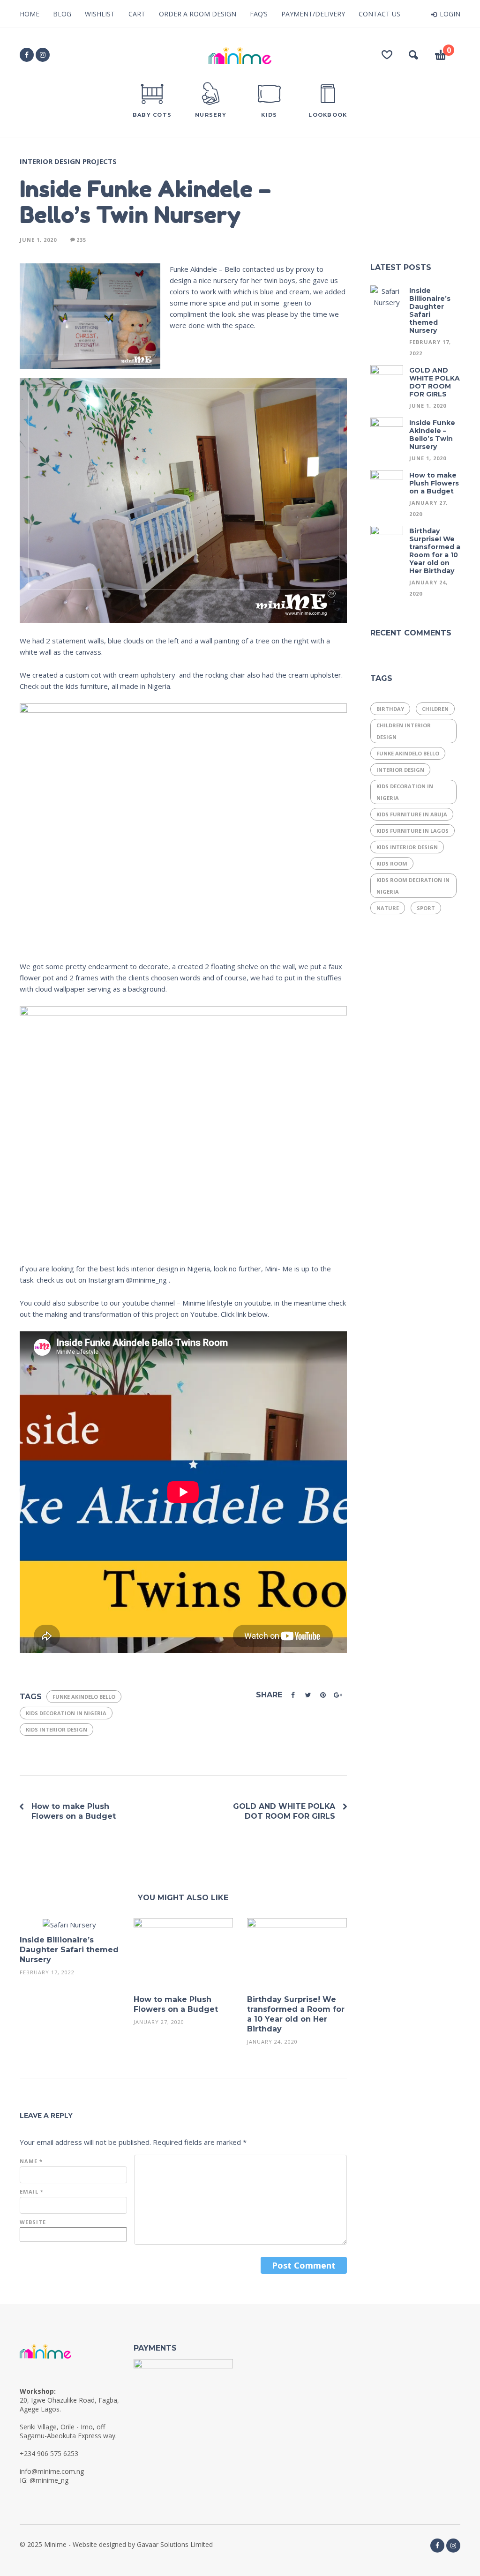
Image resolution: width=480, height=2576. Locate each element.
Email (32, 2191)
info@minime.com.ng (52, 2471)
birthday (390, 709)
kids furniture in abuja (412, 814)
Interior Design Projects (68, 161)
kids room (392, 863)
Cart (137, 14)
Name (31, 2161)
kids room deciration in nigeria (413, 886)
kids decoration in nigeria (66, 1713)
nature (388, 908)
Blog (62, 14)
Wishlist (100, 14)
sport (426, 908)
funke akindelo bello (84, 1697)
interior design (400, 770)
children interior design (404, 731)
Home (30, 14)
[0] (441, 56)
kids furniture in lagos (412, 831)
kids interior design (56, 1729)
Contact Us (379, 14)
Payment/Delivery (313, 14)
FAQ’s (259, 14)
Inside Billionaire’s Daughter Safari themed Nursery (69, 1950)
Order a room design (198, 14)
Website (33, 2222)
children (435, 709)
